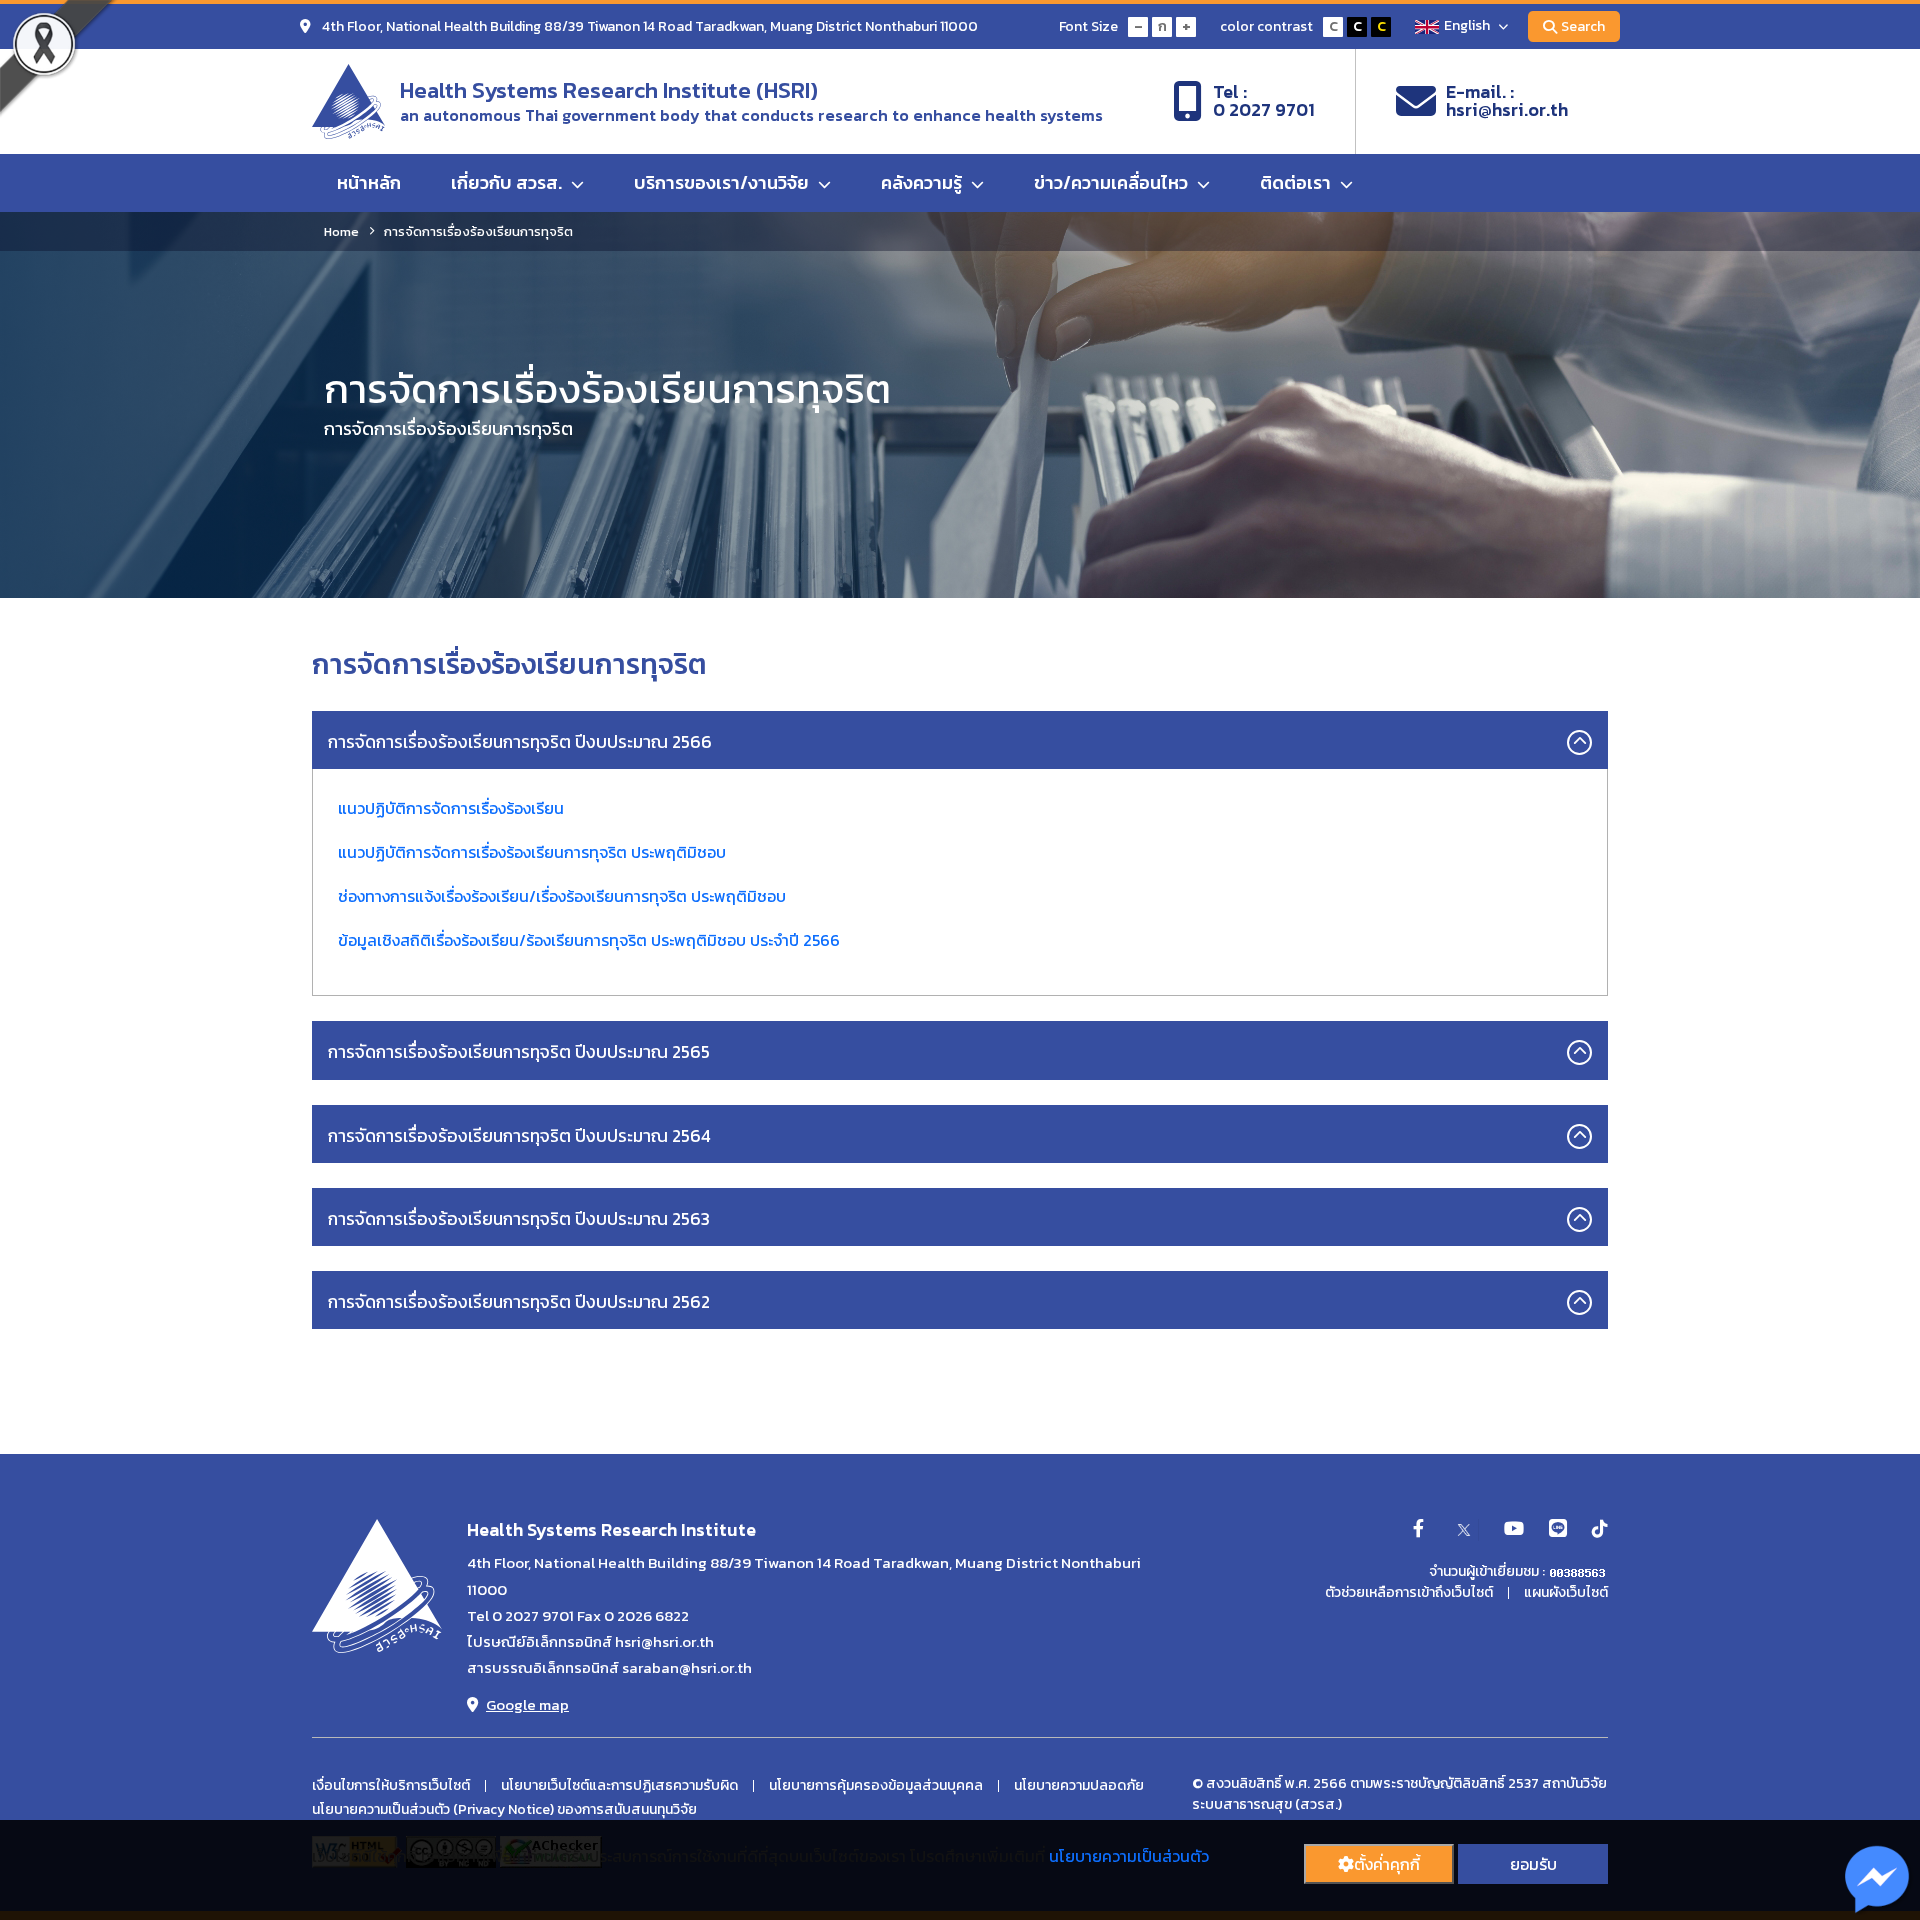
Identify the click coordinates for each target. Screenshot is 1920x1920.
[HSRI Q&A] (1877, 1880)
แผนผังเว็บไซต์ (1566, 1593)
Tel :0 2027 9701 (1264, 101)
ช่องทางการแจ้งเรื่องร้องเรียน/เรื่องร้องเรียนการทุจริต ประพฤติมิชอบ (562, 896)
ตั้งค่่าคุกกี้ (1387, 1864)
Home (341, 231)
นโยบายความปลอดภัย (1079, 1786)
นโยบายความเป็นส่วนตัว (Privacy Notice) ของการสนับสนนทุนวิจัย (504, 1810)
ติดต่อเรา (1297, 182)
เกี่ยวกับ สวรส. (508, 182)
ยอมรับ (1533, 1864)
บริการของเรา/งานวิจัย (723, 182)
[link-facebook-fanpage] (1418, 1530)
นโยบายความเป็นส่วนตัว (1129, 1856)
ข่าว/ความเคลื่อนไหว (1113, 182)
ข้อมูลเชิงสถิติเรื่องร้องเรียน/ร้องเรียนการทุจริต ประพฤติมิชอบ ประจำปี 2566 (589, 940)
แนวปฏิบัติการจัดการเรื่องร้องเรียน (451, 808)
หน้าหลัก (369, 182)
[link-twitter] (1464, 1530)
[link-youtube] (1514, 1530)
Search (1583, 26)
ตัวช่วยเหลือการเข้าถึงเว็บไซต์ (1409, 1593)
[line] (1558, 1530)
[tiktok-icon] (1600, 1530)
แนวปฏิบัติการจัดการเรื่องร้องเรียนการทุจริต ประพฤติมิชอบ (532, 852)
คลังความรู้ (923, 182)
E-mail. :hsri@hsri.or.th (1507, 101)
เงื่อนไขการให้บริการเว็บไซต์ (391, 1786)
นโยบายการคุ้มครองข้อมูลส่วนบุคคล (876, 1786)
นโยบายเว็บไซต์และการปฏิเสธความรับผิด (619, 1786)
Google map (527, 1704)
